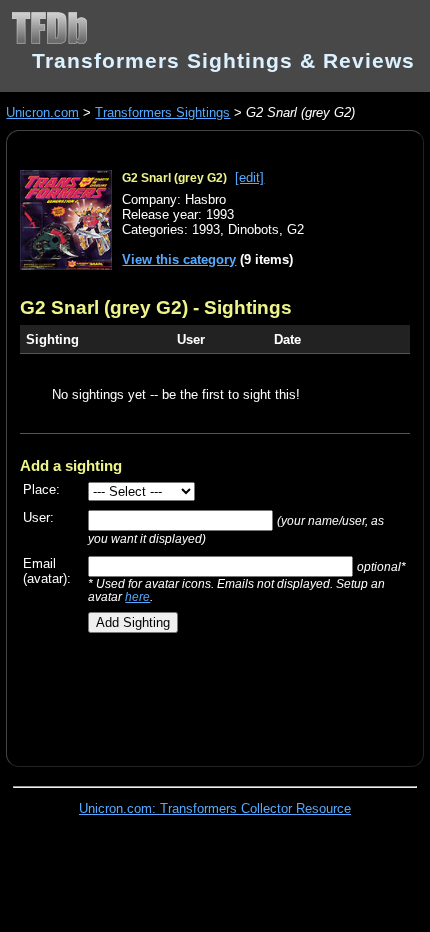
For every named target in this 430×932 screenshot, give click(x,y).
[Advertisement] (224, 692)
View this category (179, 259)
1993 (206, 229)
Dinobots (253, 229)
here (137, 596)
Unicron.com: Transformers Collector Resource (215, 808)
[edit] (249, 177)
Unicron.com (42, 112)
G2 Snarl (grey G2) (174, 178)
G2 (295, 229)
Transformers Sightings (162, 112)
